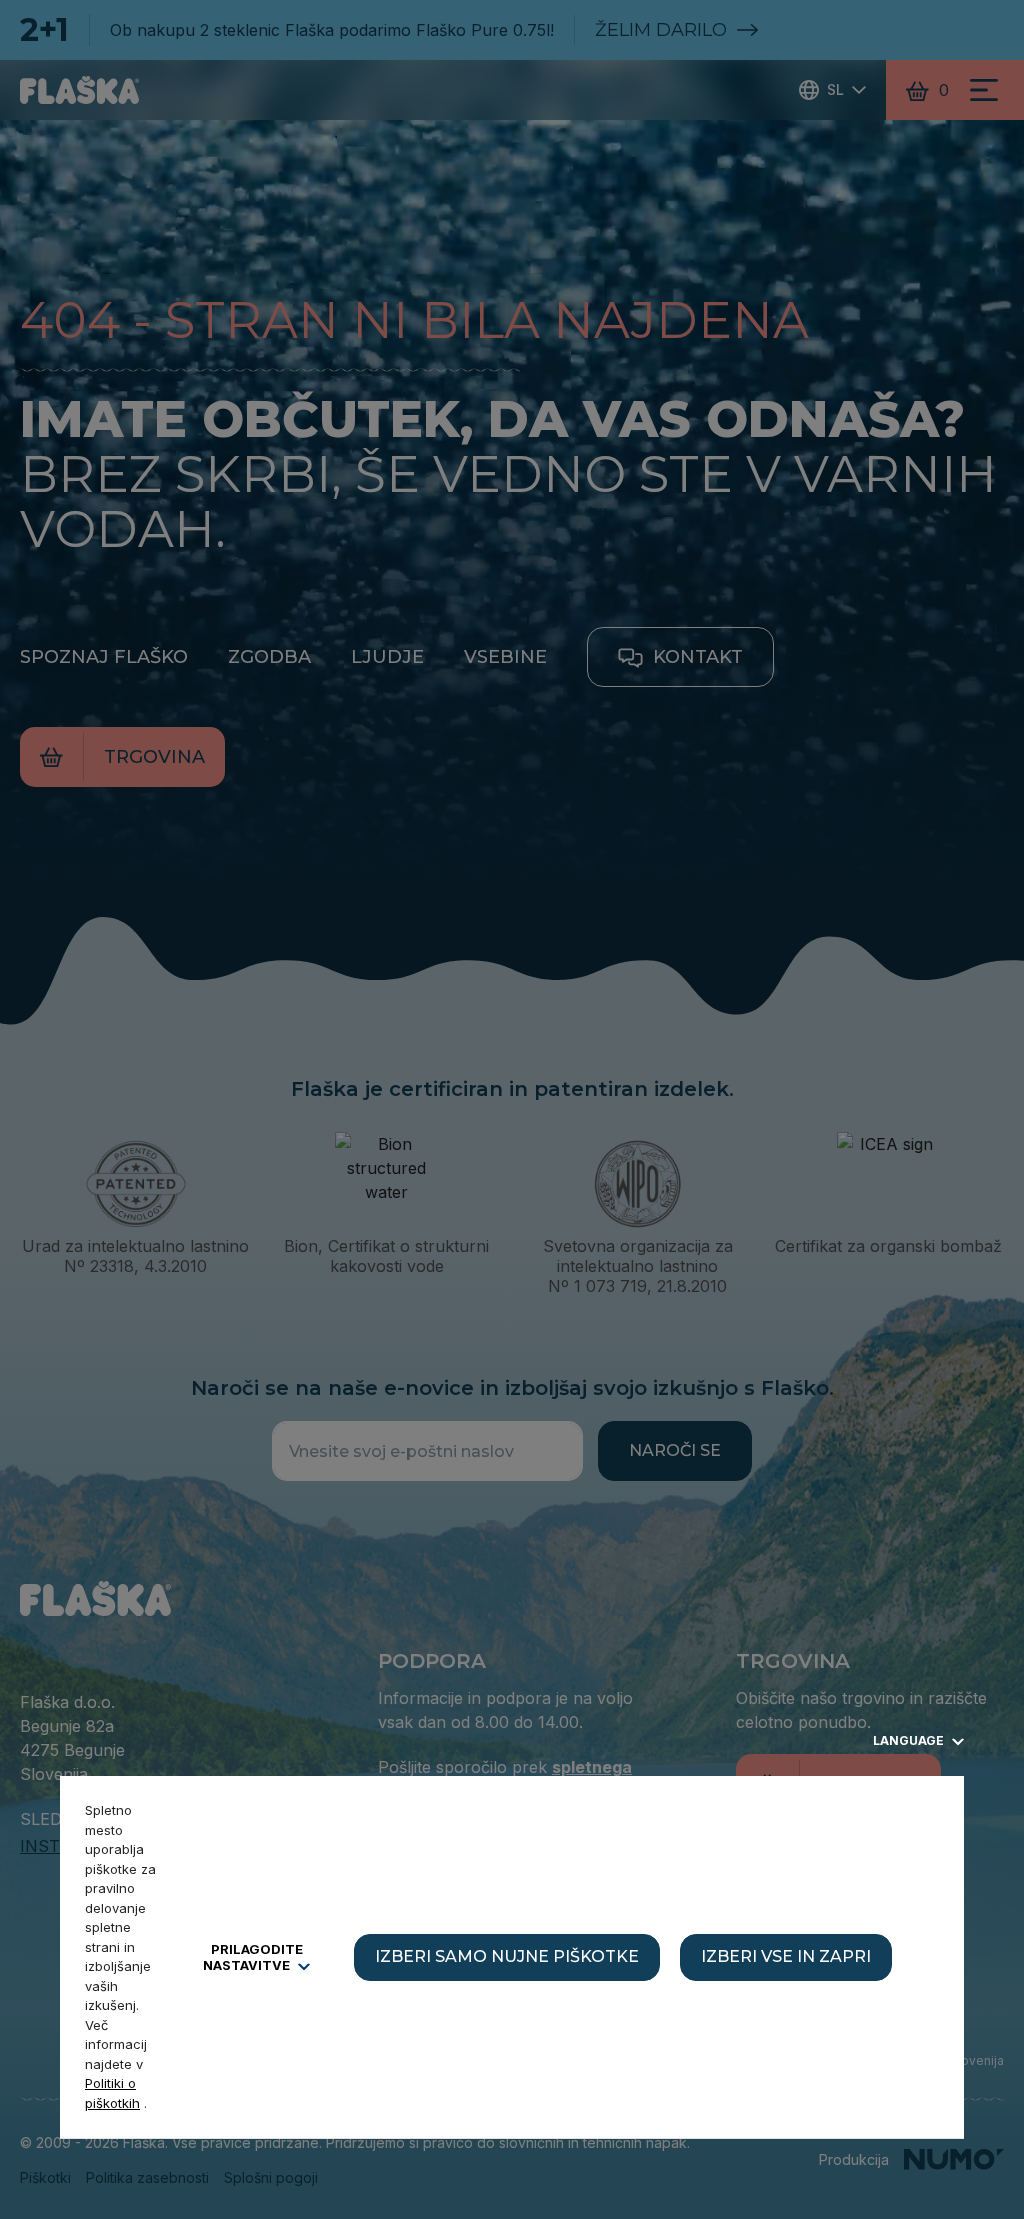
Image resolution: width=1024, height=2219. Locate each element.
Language (910, 1740)
